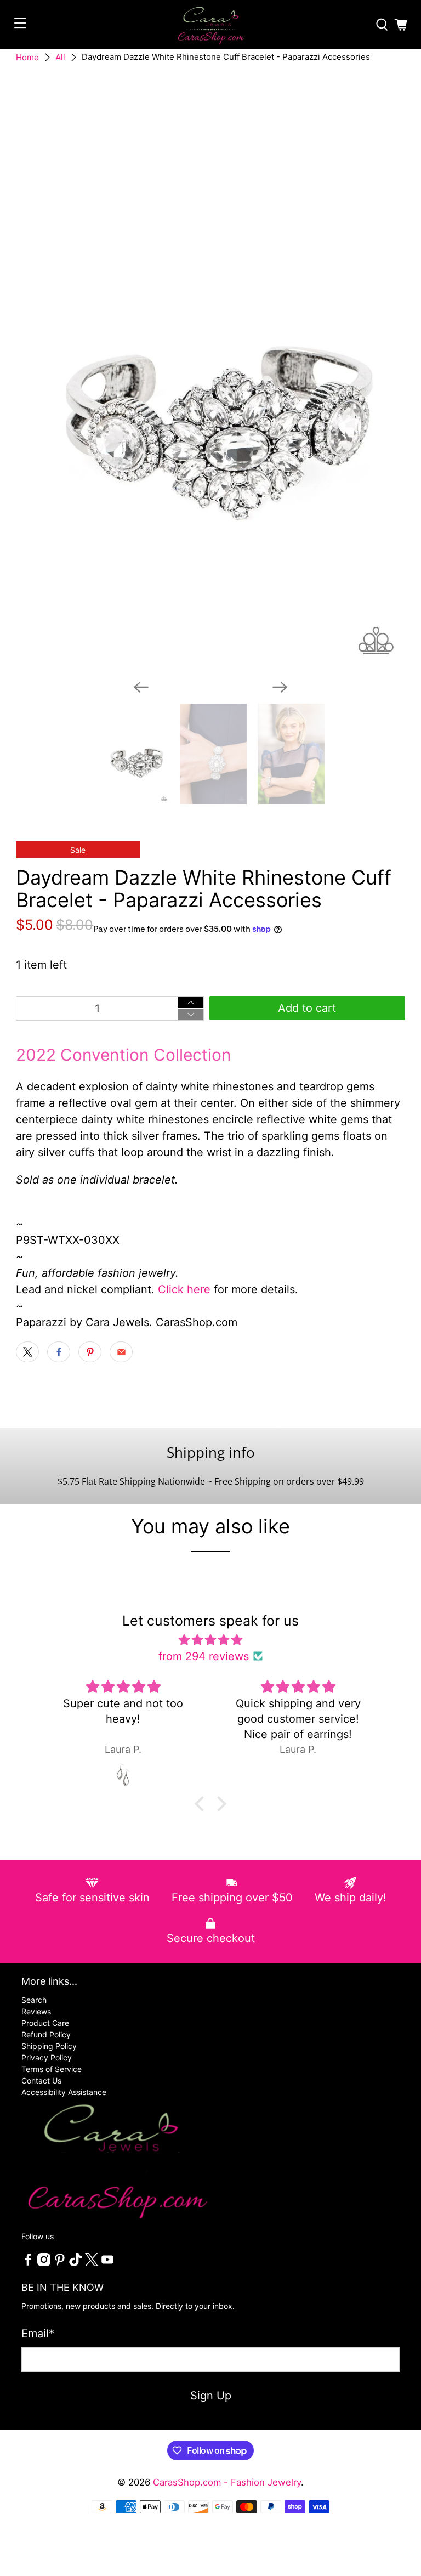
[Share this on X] (27, 1352)
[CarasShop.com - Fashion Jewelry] (210, 24)
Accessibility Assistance (64, 2092)
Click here (184, 1289)
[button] (202, 1804)
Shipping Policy (49, 2046)
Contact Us (41, 2080)
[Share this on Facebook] (59, 1352)
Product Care (45, 2023)
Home (27, 57)
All (60, 57)
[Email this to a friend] (121, 1352)
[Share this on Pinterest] (90, 1352)
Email (38, 2334)
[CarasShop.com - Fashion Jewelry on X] (92, 2263)
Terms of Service (52, 2069)
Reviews (36, 2011)
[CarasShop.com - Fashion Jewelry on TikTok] (76, 2263)
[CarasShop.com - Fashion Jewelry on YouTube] (107, 2263)
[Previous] (141, 687)
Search (34, 2000)
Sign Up (211, 2396)
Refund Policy (46, 2034)
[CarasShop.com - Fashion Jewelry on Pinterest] (60, 2263)
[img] (211, 1640)
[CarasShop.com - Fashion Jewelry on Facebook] (28, 2263)
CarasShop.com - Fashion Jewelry (227, 2482)
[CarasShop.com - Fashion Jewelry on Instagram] (44, 2263)
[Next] (280, 687)
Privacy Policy (47, 2057)
